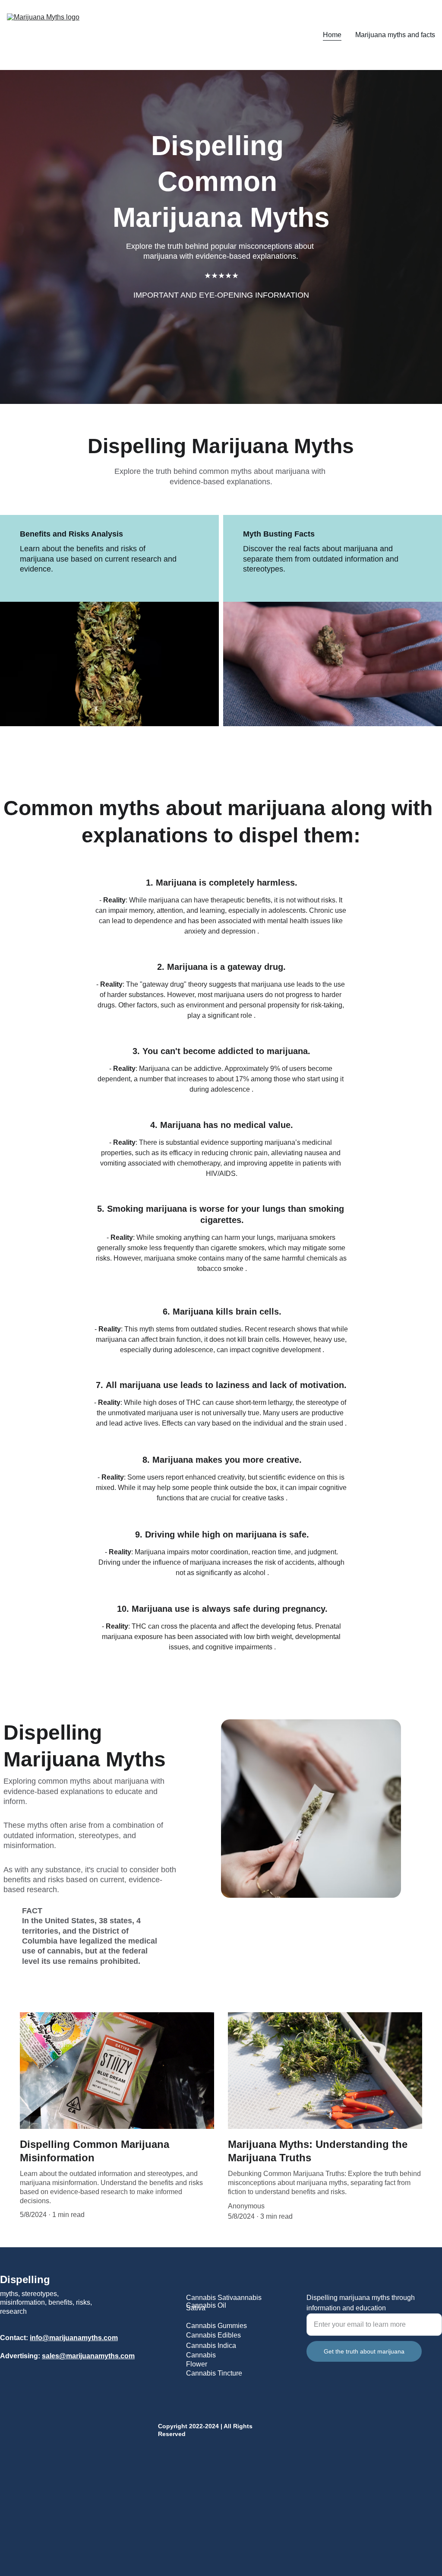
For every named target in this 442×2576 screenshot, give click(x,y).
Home (332, 35)
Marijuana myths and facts (395, 35)
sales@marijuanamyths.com (88, 2356)
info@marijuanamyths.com (74, 2338)
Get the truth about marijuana (364, 2351)
